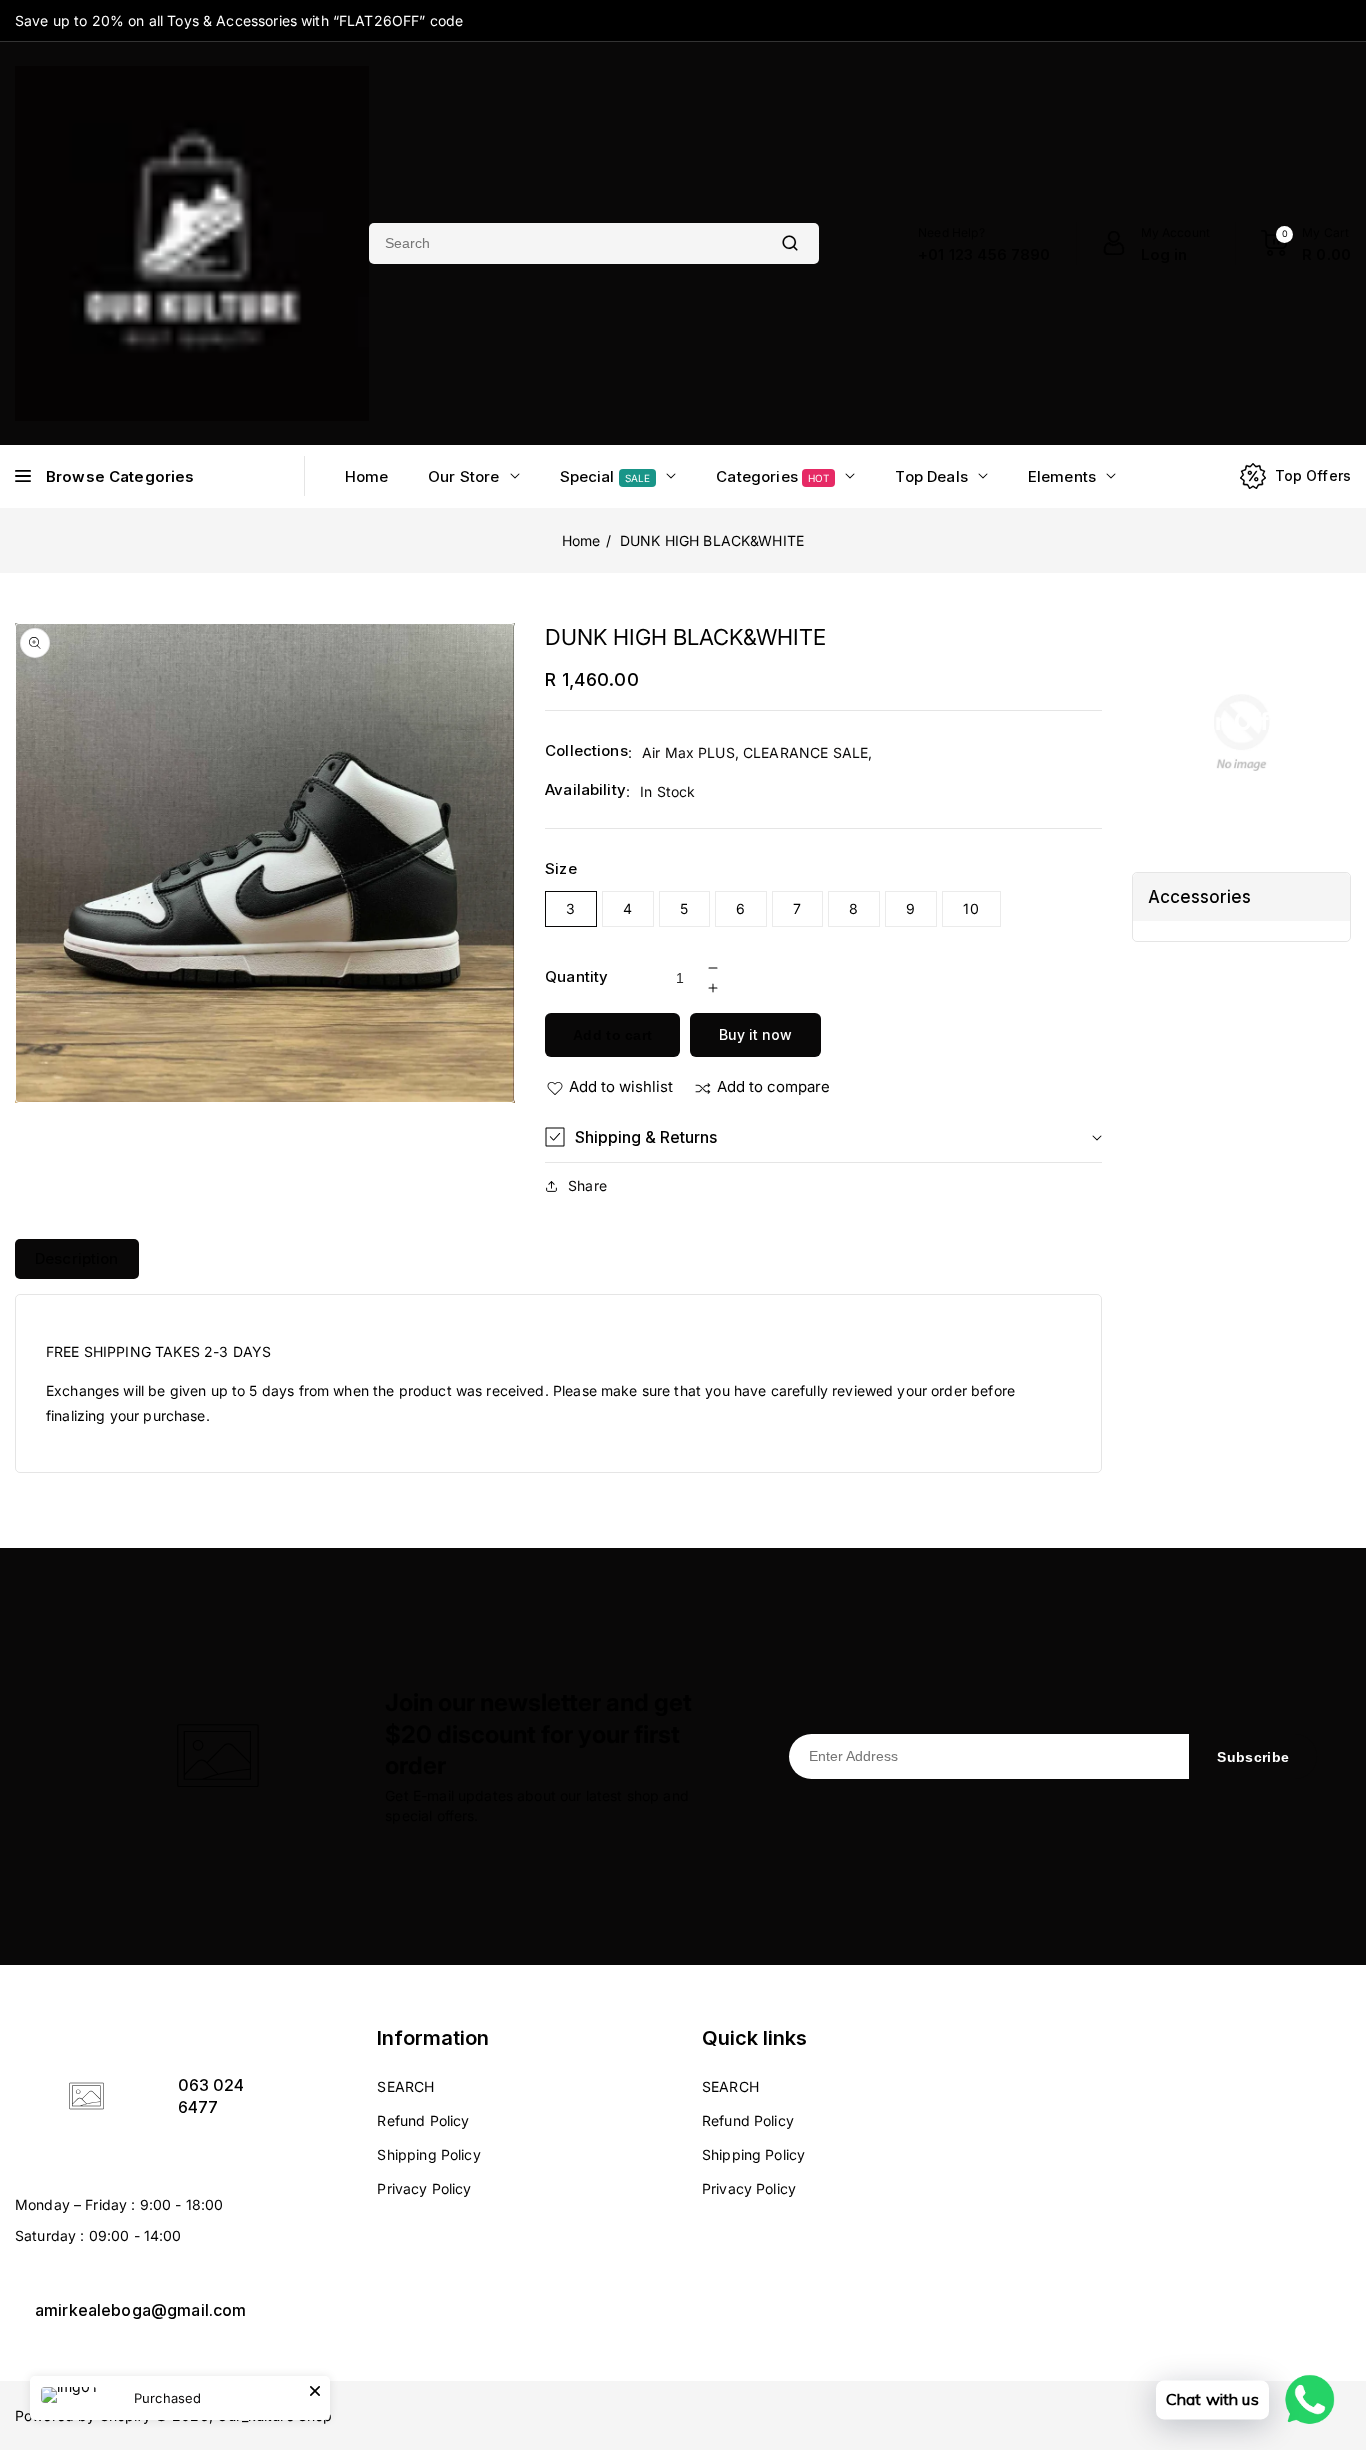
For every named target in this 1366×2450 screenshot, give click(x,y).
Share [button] (587, 1185)
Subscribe (1253, 1757)
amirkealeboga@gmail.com (140, 2310)
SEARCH (405, 2086)
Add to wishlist (621, 1086)
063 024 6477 (211, 2096)
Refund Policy (423, 2120)
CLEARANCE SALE (805, 752)
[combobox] (565, 243)
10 (971, 908)
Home (581, 540)
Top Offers (1313, 475)
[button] (823, 1137)
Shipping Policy (428, 2154)
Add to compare (773, 1086)
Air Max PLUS (688, 752)
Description (77, 1258)
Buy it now (755, 1034)
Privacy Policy (424, 2188)
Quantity (576, 976)
